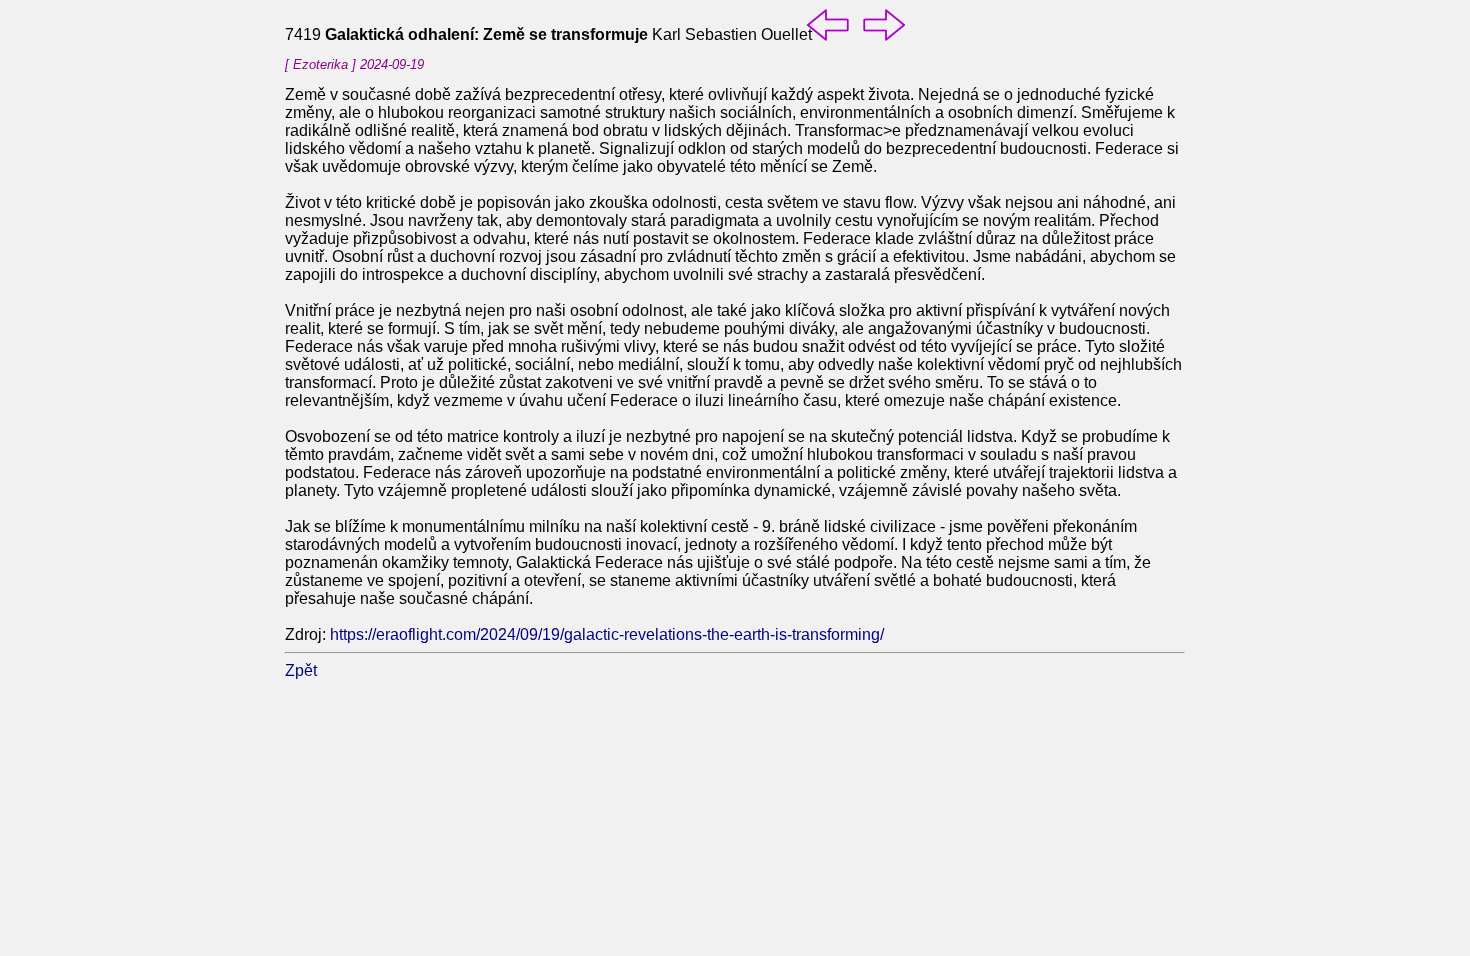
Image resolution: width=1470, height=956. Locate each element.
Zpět (301, 670)
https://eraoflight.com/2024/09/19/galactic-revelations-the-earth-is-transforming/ (607, 634)
